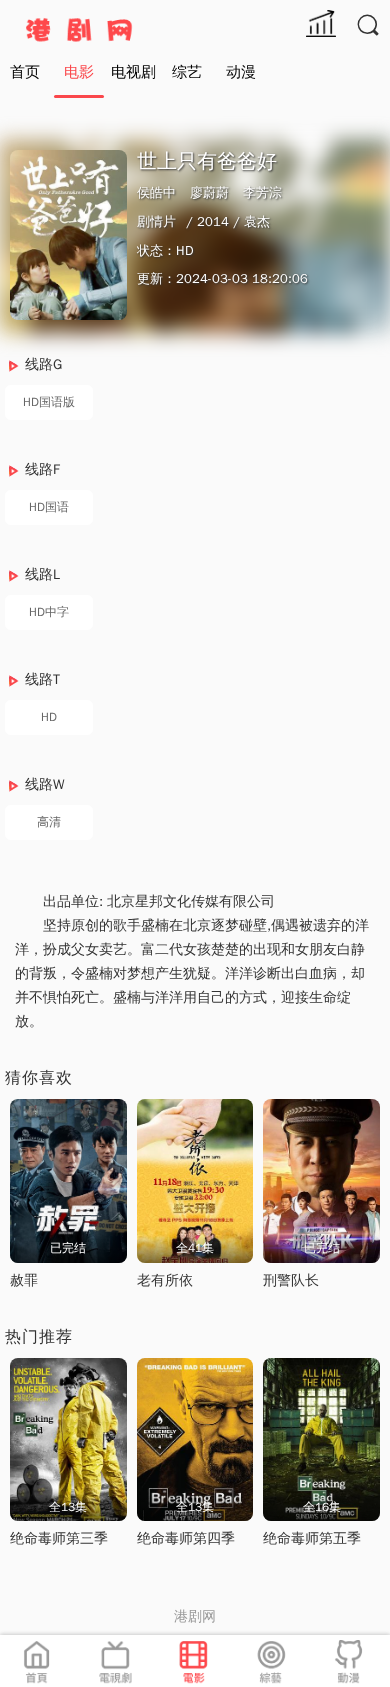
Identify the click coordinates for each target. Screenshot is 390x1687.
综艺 (187, 72)
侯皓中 (156, 192)
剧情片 (156, 221)
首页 (25, 72)
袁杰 (257, 221)
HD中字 (49, 612)
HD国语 (49, 507)
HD (49, 717)
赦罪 (24, 1280)
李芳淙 (262, 192)
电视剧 (133, 72)
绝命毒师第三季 (59, 1538)
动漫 (241, 72)
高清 (49, 822)
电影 (79, 72)
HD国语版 (49, 402)
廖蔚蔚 (209, 192)
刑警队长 (291, 1280)
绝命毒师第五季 (312, 1538)
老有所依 (165, 1280)
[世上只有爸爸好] (68, 234)
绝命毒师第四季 (186, 1538)
